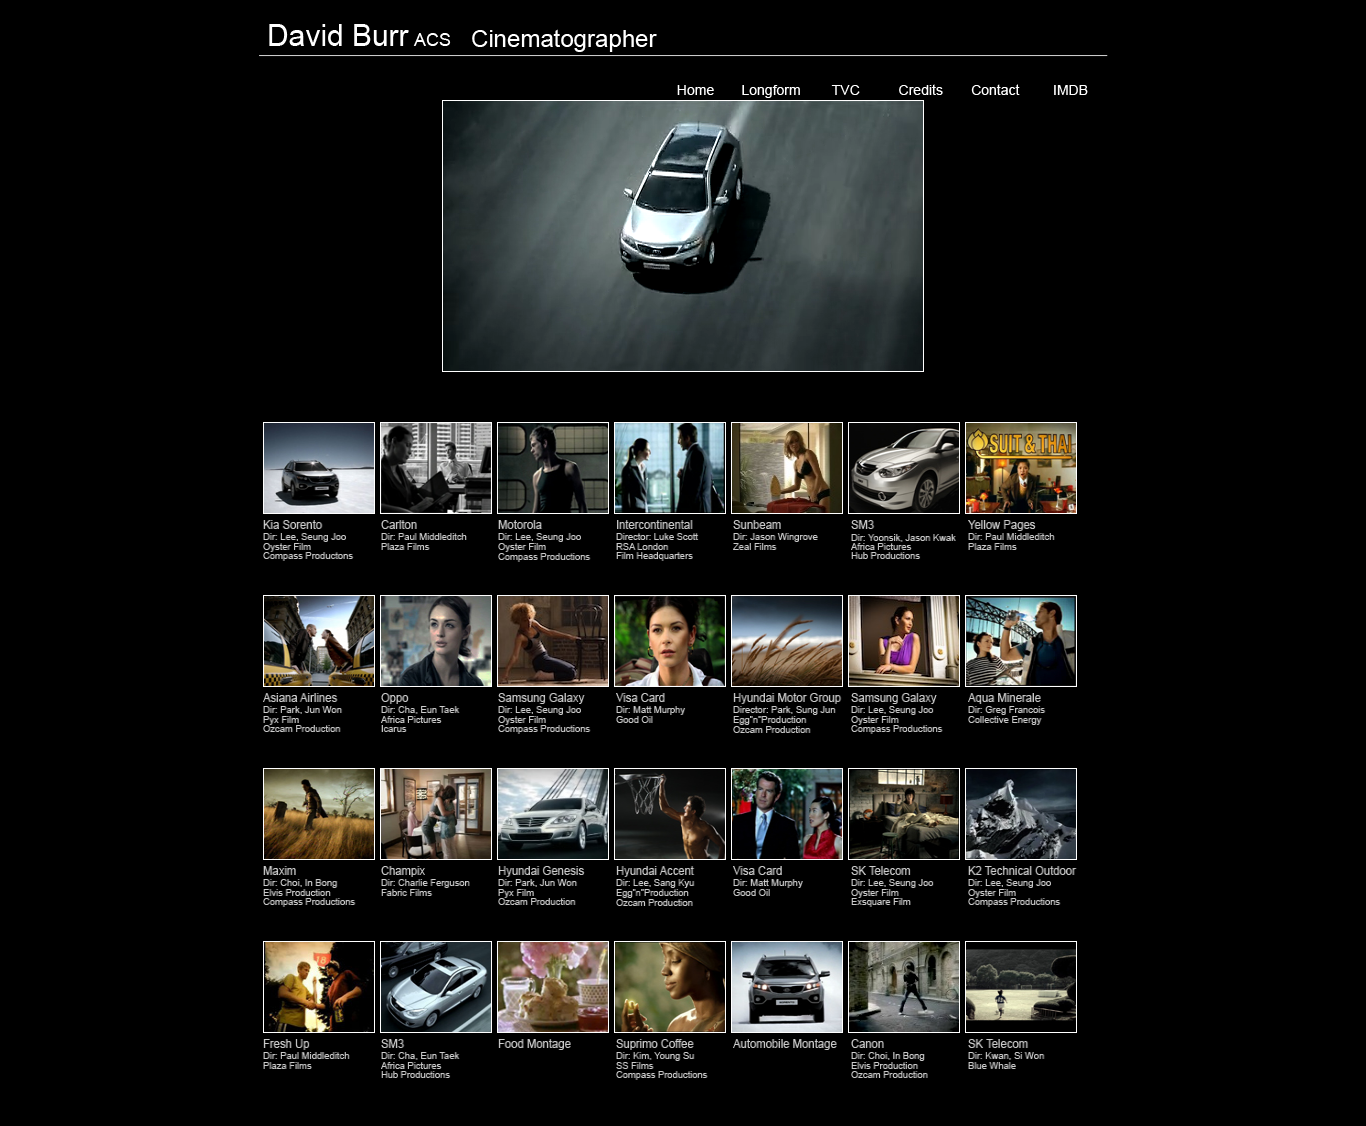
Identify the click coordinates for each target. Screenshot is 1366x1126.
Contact (995, 90)
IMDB (1070, 90)
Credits (920, 90)
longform (770, 90)
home (695, 90)
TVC (845, 90)
